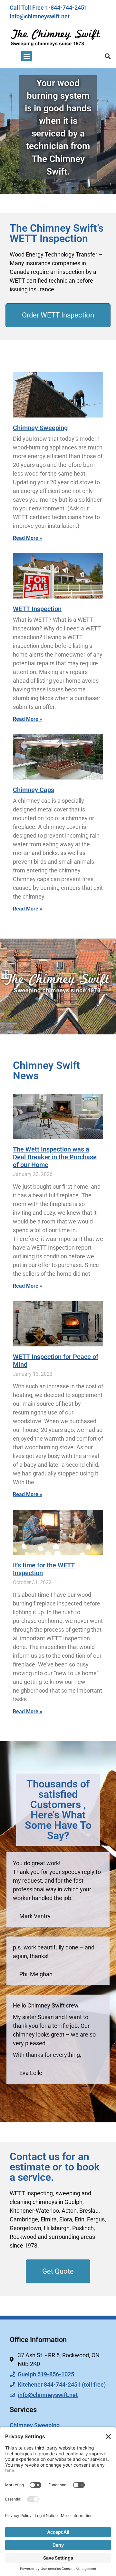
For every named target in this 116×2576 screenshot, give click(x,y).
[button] (27, 56)
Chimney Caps (34, 790)
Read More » (28, 538)
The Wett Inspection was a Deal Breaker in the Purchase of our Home (55, 1157)
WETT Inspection (37, 609)
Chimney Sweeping (40, 428)
